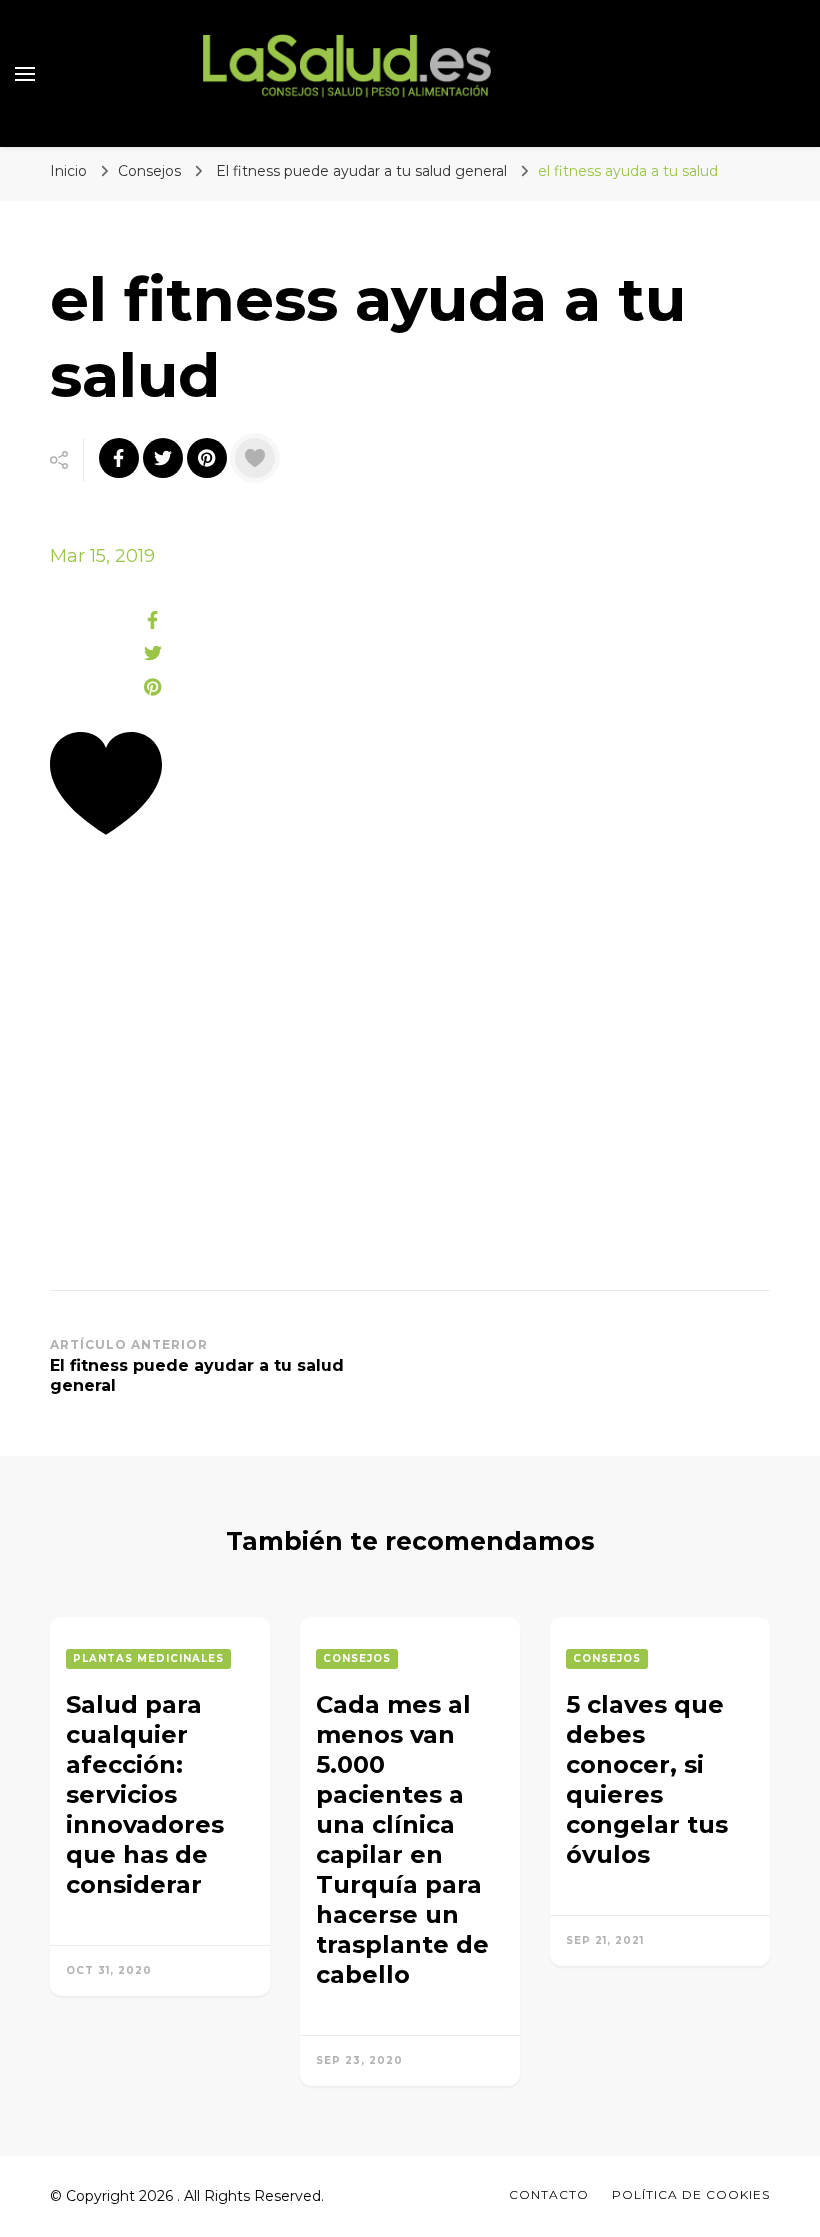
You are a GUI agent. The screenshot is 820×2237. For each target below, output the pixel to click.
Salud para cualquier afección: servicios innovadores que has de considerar (145, 1794)
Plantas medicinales (148, 1658)
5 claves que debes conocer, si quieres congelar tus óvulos (647, 1779)
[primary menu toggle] (25, 74)
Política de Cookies (691, 2194)
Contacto (549, 2194)
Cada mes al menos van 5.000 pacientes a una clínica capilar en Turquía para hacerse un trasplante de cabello (402, 1839)
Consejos (149, 171)
